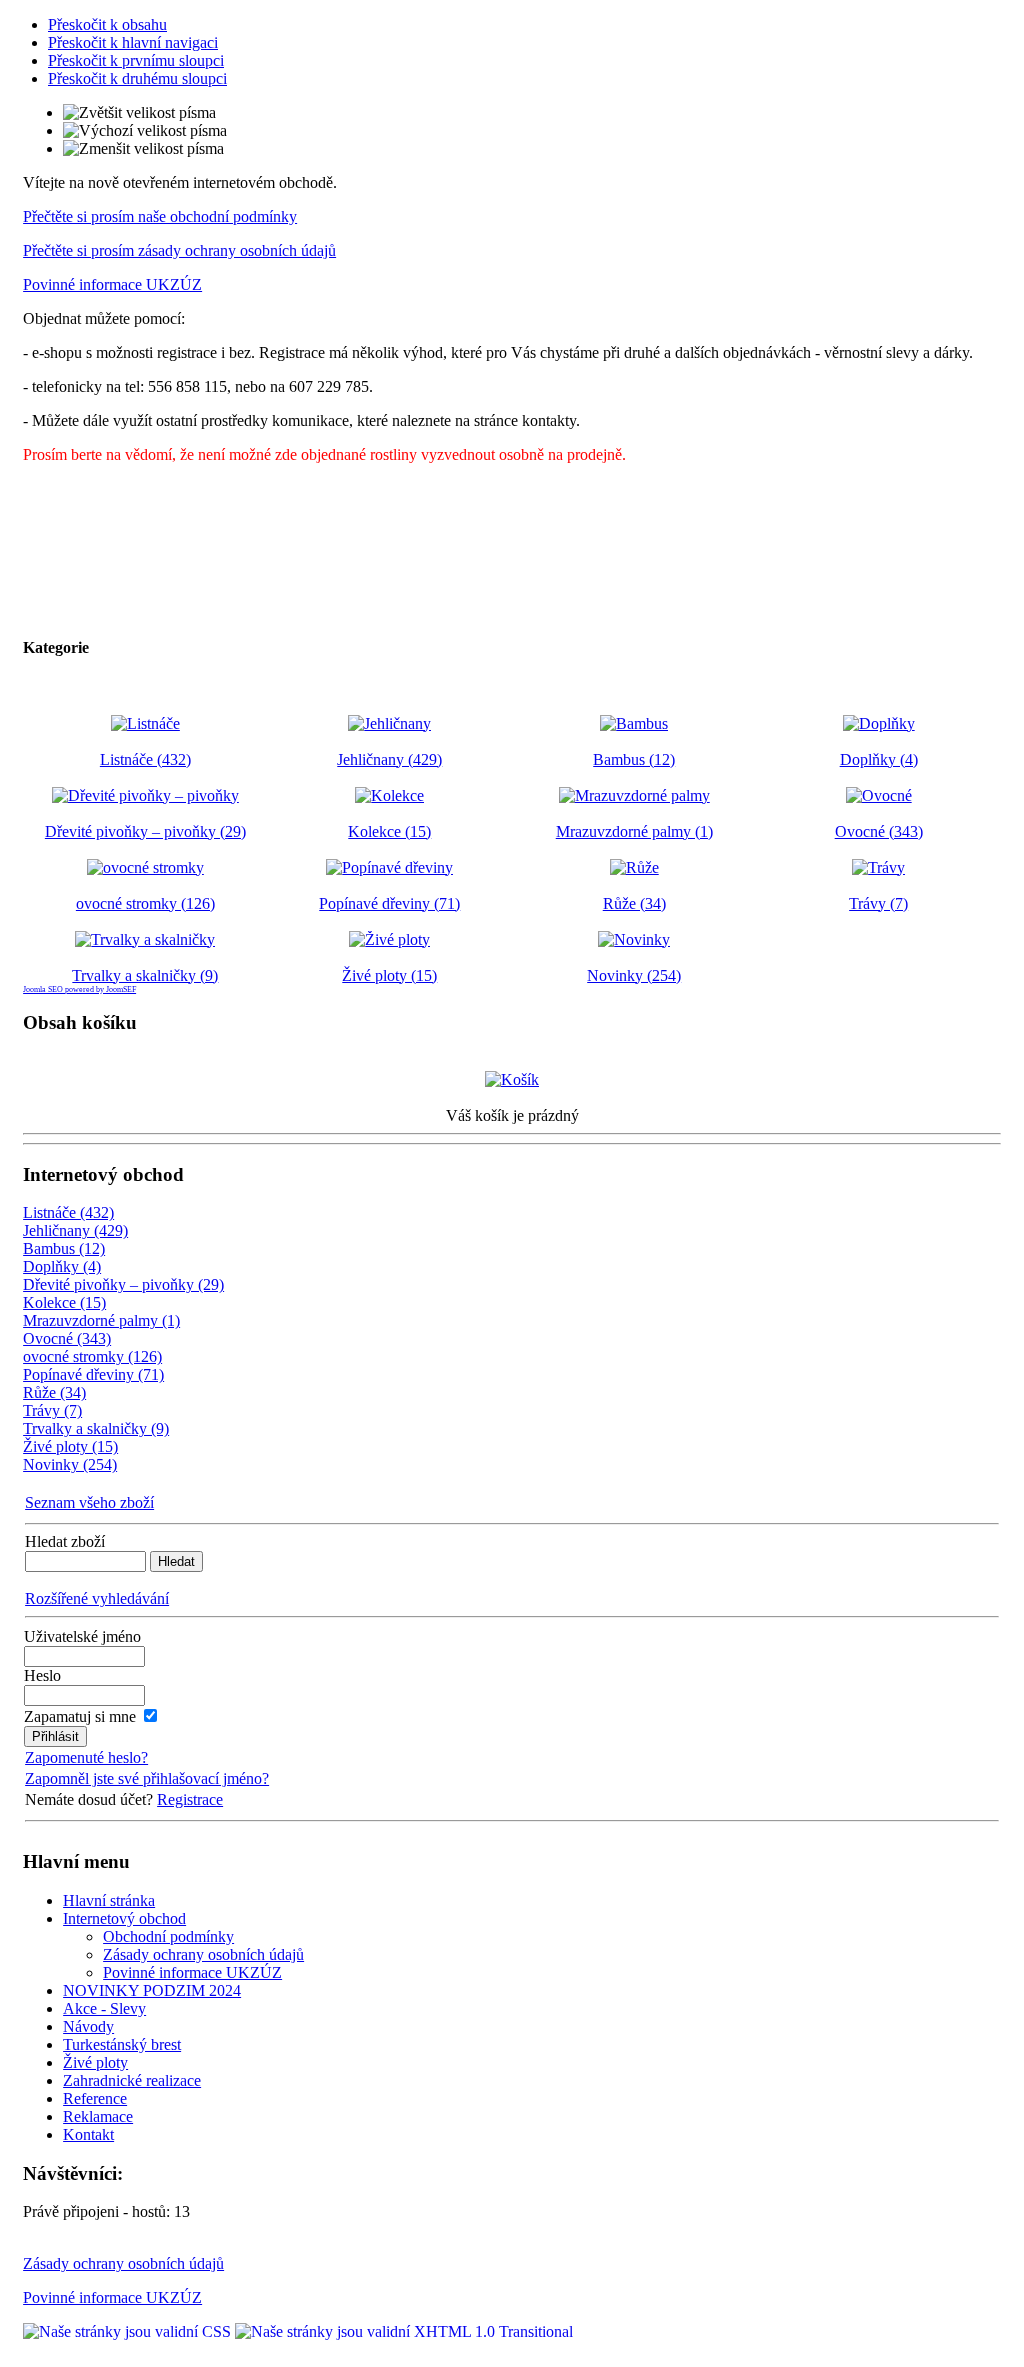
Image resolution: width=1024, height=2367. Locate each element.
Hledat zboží (65, 1541)
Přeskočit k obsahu (107, 24)
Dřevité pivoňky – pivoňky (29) (123, 1284)
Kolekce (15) (64, 1302)
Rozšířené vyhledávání (97, 1598)
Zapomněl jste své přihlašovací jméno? (147, 1778)
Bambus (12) (64, 1248)
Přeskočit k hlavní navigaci (133, 42)
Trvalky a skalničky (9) (96, 1428)
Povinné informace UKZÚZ (112, 284)
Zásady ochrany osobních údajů (123, 2263)
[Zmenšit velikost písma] (143, 149)
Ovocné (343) (67, 1338)
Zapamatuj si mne (80, 1716)
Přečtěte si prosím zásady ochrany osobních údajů (179, 250)
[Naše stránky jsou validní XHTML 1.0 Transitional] (404, 2331)
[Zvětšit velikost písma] (139, 113)
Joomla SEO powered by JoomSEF (79, 989)
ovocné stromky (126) (92, 1356)
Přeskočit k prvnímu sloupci (136, 60)
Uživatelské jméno (82, 1636)
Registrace (190, 1799)
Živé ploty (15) (70, 1446)
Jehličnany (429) (75, 1230)
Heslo (42, 1675)
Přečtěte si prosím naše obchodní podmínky (160, 216)
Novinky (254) (70, 1464)
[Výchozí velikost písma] (145, 131)
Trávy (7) (52, 1410)
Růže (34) (54, 1392)
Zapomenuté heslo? (86, 1757)
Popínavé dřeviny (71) (93, 1374)
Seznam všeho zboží (89, 1502)
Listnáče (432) (68, 1212)
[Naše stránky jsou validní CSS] (129, 2331)
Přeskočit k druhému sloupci (137, 78)
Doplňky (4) (62, 1266)
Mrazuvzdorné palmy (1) (101, 1320)
